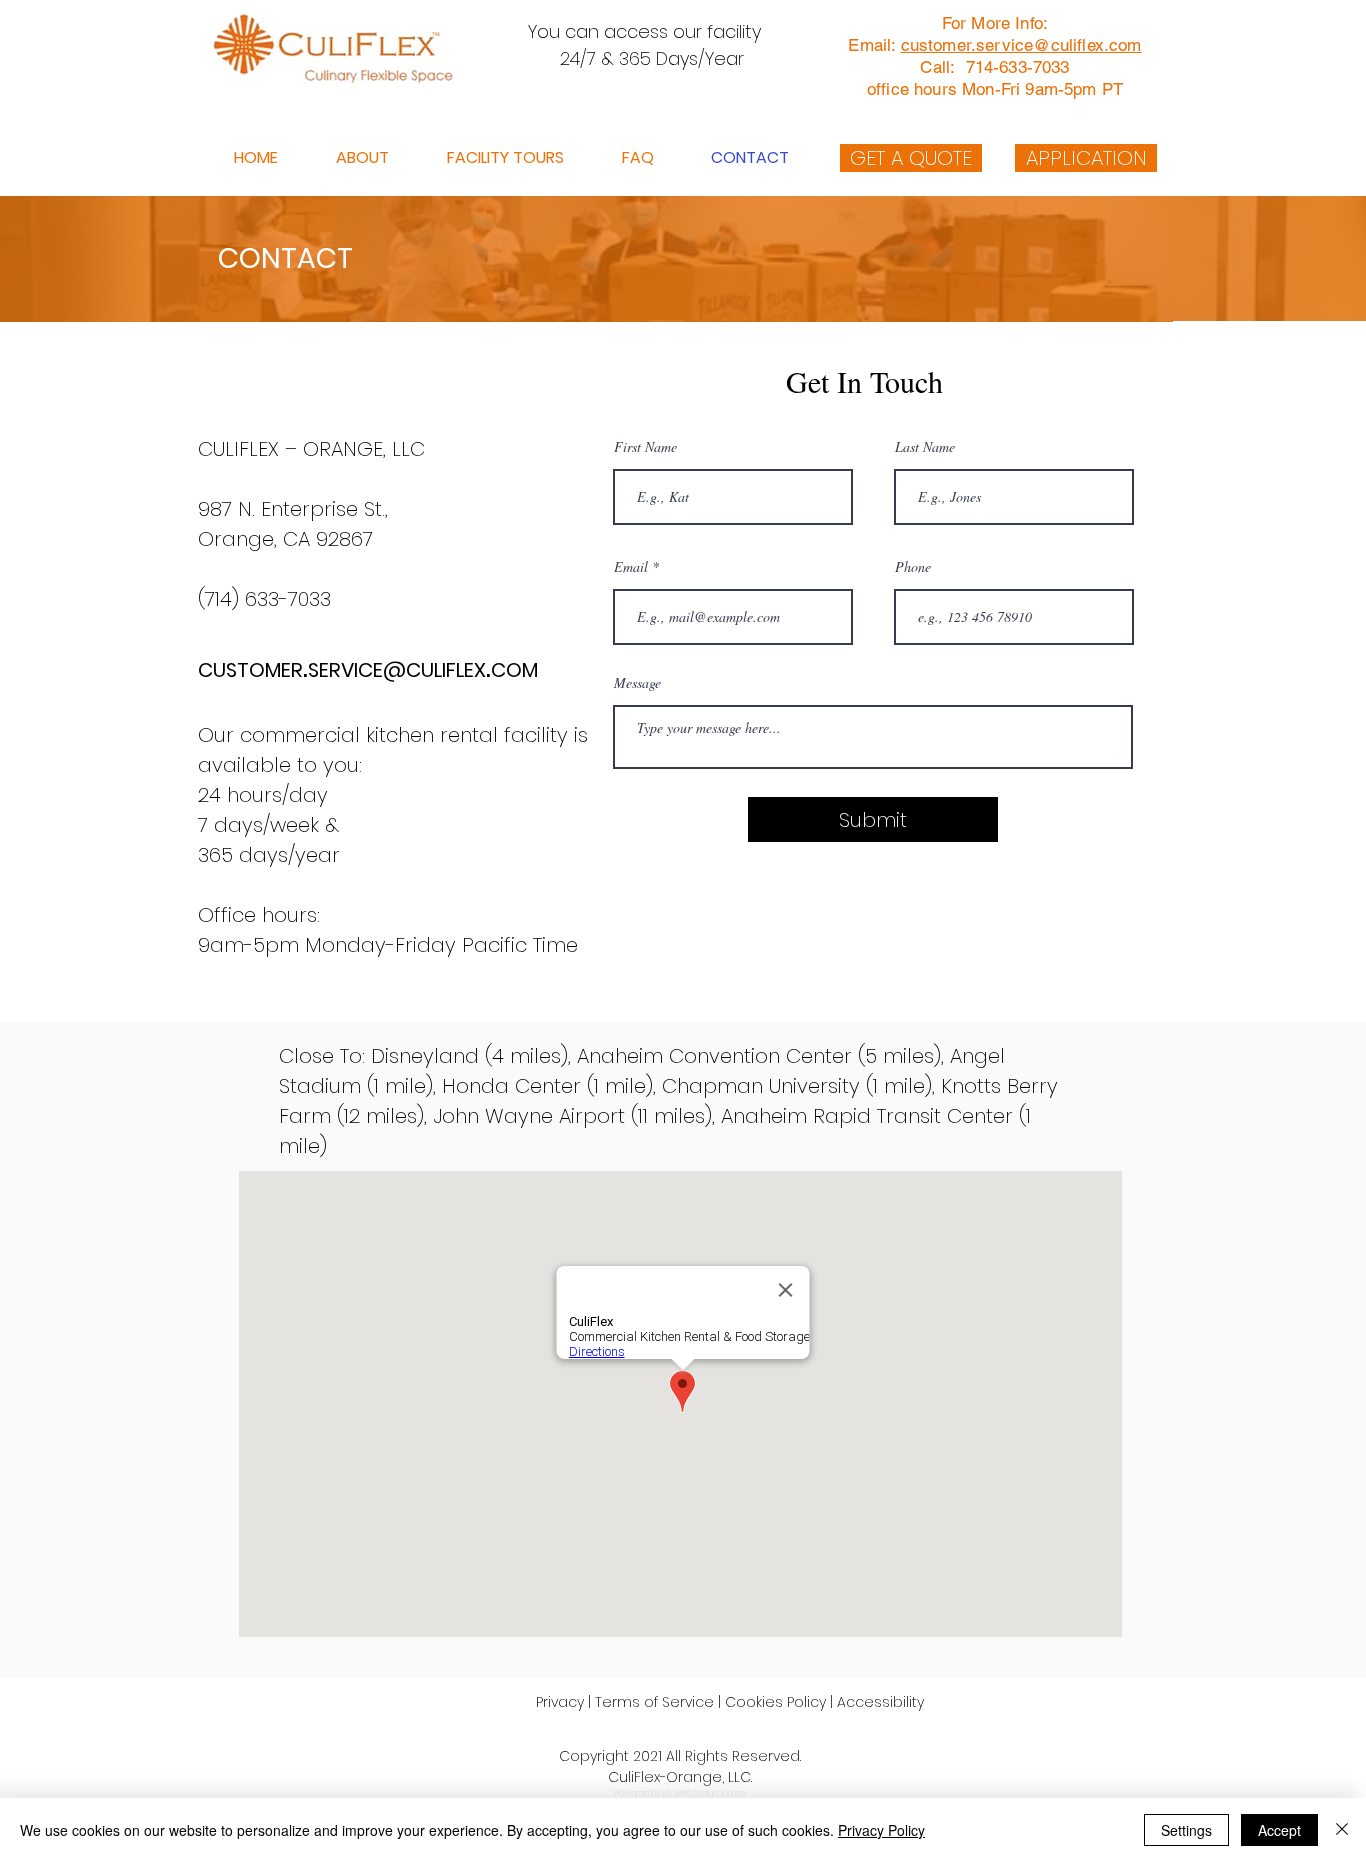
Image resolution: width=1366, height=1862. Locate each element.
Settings (1186, 1830)
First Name (645, 447)
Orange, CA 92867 (285, 539)
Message (637, 683)
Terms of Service (654, 1702)
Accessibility (880, 1702)
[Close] (1342, 1830)
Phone (913, 567)
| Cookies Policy (772, 1702)
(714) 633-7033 (267, 599)
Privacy (560, 1702)
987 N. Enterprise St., (293, 509)
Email (631, 567)
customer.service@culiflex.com (1021, 45)
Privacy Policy (881, 1830)
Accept (1279, 1830)
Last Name (925, 447)
